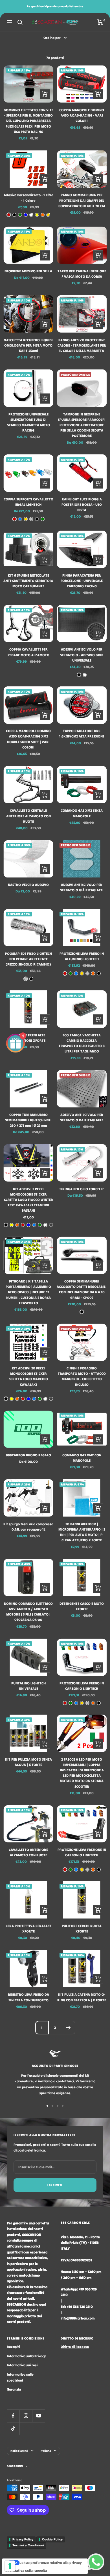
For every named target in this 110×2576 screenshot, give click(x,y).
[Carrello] (100, 22)
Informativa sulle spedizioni (20, 2377)
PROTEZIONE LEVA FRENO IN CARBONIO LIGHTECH (82, 1686)
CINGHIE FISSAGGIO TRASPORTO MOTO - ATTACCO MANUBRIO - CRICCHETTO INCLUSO (82, 1376)
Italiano (46, 2451)
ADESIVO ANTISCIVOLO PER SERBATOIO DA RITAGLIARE (82, 1117)
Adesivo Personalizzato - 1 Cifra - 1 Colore (28, 198)
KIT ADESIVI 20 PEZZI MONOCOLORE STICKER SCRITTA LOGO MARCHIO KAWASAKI (28, 1376)
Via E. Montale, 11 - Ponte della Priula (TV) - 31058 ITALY (80, 2243)
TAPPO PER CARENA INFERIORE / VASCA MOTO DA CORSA (82, 274)
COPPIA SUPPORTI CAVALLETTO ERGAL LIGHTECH (28, 502)
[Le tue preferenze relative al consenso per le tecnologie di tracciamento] (10, 2566)
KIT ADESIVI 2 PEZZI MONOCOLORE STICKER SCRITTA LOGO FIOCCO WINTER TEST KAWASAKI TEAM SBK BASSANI (28, 1200)
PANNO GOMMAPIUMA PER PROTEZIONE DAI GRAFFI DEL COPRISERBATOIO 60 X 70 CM (82, 200)
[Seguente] (68, 2027)
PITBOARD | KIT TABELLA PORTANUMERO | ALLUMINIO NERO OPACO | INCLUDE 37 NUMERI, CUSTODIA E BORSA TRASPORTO (28, 1292)
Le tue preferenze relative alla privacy (51, 2563)
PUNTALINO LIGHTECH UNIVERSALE (28, 1686)
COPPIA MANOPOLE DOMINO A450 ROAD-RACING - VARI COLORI (82, 115)
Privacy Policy (23, 2539)
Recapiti (13, 2347)
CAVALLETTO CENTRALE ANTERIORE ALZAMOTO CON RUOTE (28, 816)
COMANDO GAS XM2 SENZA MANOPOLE (82, 813)
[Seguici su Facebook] (13, 2416)
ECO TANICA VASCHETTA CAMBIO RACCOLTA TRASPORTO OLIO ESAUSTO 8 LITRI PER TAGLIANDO (82, 1043)
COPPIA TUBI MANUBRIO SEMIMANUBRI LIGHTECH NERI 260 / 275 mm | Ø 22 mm (28, 1120)
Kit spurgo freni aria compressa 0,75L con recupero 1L (28, 1527)
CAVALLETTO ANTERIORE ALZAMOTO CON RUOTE (28, 1852)
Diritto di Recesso (75, 2347)
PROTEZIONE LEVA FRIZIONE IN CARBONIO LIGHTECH (82, 1852)
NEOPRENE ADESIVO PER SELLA (28, 271)
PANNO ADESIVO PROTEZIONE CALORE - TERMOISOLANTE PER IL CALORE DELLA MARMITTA (82, 345)
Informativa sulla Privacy (26, 2356)
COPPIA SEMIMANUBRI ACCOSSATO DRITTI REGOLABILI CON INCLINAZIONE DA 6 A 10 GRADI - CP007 (82, 1289)
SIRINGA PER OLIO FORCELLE (82, 1189)
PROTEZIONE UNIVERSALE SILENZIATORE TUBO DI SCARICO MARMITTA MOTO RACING (28, 422)
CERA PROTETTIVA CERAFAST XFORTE (28, 1929)
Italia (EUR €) (19, 2451)
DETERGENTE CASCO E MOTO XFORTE (82, 1606)
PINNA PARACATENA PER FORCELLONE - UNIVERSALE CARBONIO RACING (82, 581)
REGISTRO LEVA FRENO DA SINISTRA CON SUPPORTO (28, 1997)
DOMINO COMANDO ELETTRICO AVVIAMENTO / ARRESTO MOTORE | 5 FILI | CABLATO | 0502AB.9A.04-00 (28, 1612)
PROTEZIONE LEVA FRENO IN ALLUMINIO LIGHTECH (82, 956)
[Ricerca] (20, 22)
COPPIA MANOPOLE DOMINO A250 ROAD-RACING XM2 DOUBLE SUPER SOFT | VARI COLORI (28, 739)
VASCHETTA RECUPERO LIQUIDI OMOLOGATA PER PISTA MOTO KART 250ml (28, 345)
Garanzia (14, 2389)
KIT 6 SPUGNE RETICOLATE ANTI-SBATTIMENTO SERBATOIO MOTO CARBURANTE (28, 581)
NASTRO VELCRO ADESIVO (28, 885)
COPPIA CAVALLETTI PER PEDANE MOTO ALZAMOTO (28, 652)
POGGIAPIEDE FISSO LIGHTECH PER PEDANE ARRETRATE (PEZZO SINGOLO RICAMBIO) (28, 959)
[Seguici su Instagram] (26, 2416)
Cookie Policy (52, 2539)
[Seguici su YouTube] (38, 2416)
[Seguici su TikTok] (13, 2429)
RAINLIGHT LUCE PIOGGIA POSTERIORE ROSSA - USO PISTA (82, 505)
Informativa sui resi (22, 2365)
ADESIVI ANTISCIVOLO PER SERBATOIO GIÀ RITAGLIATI (82, 887)
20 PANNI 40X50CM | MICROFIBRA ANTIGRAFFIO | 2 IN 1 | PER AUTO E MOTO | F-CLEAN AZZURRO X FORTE (82, 1532)
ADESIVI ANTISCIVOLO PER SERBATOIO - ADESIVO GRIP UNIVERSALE (82, 655)
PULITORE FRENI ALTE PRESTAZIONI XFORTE (28, 1038)
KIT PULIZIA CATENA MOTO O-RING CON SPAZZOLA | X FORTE (82, 1997)
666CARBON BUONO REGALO (28, 1455)
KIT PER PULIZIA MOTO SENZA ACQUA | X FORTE (28, 1762)
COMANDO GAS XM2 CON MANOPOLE (82, 1458)
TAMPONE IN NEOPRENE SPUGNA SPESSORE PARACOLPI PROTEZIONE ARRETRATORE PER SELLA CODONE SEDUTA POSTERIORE (82, 425)
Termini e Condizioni (28, 2545)
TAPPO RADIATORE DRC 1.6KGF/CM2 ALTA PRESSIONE (82, 734)
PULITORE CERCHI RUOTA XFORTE (82, 1929)
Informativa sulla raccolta (26, 2570)
